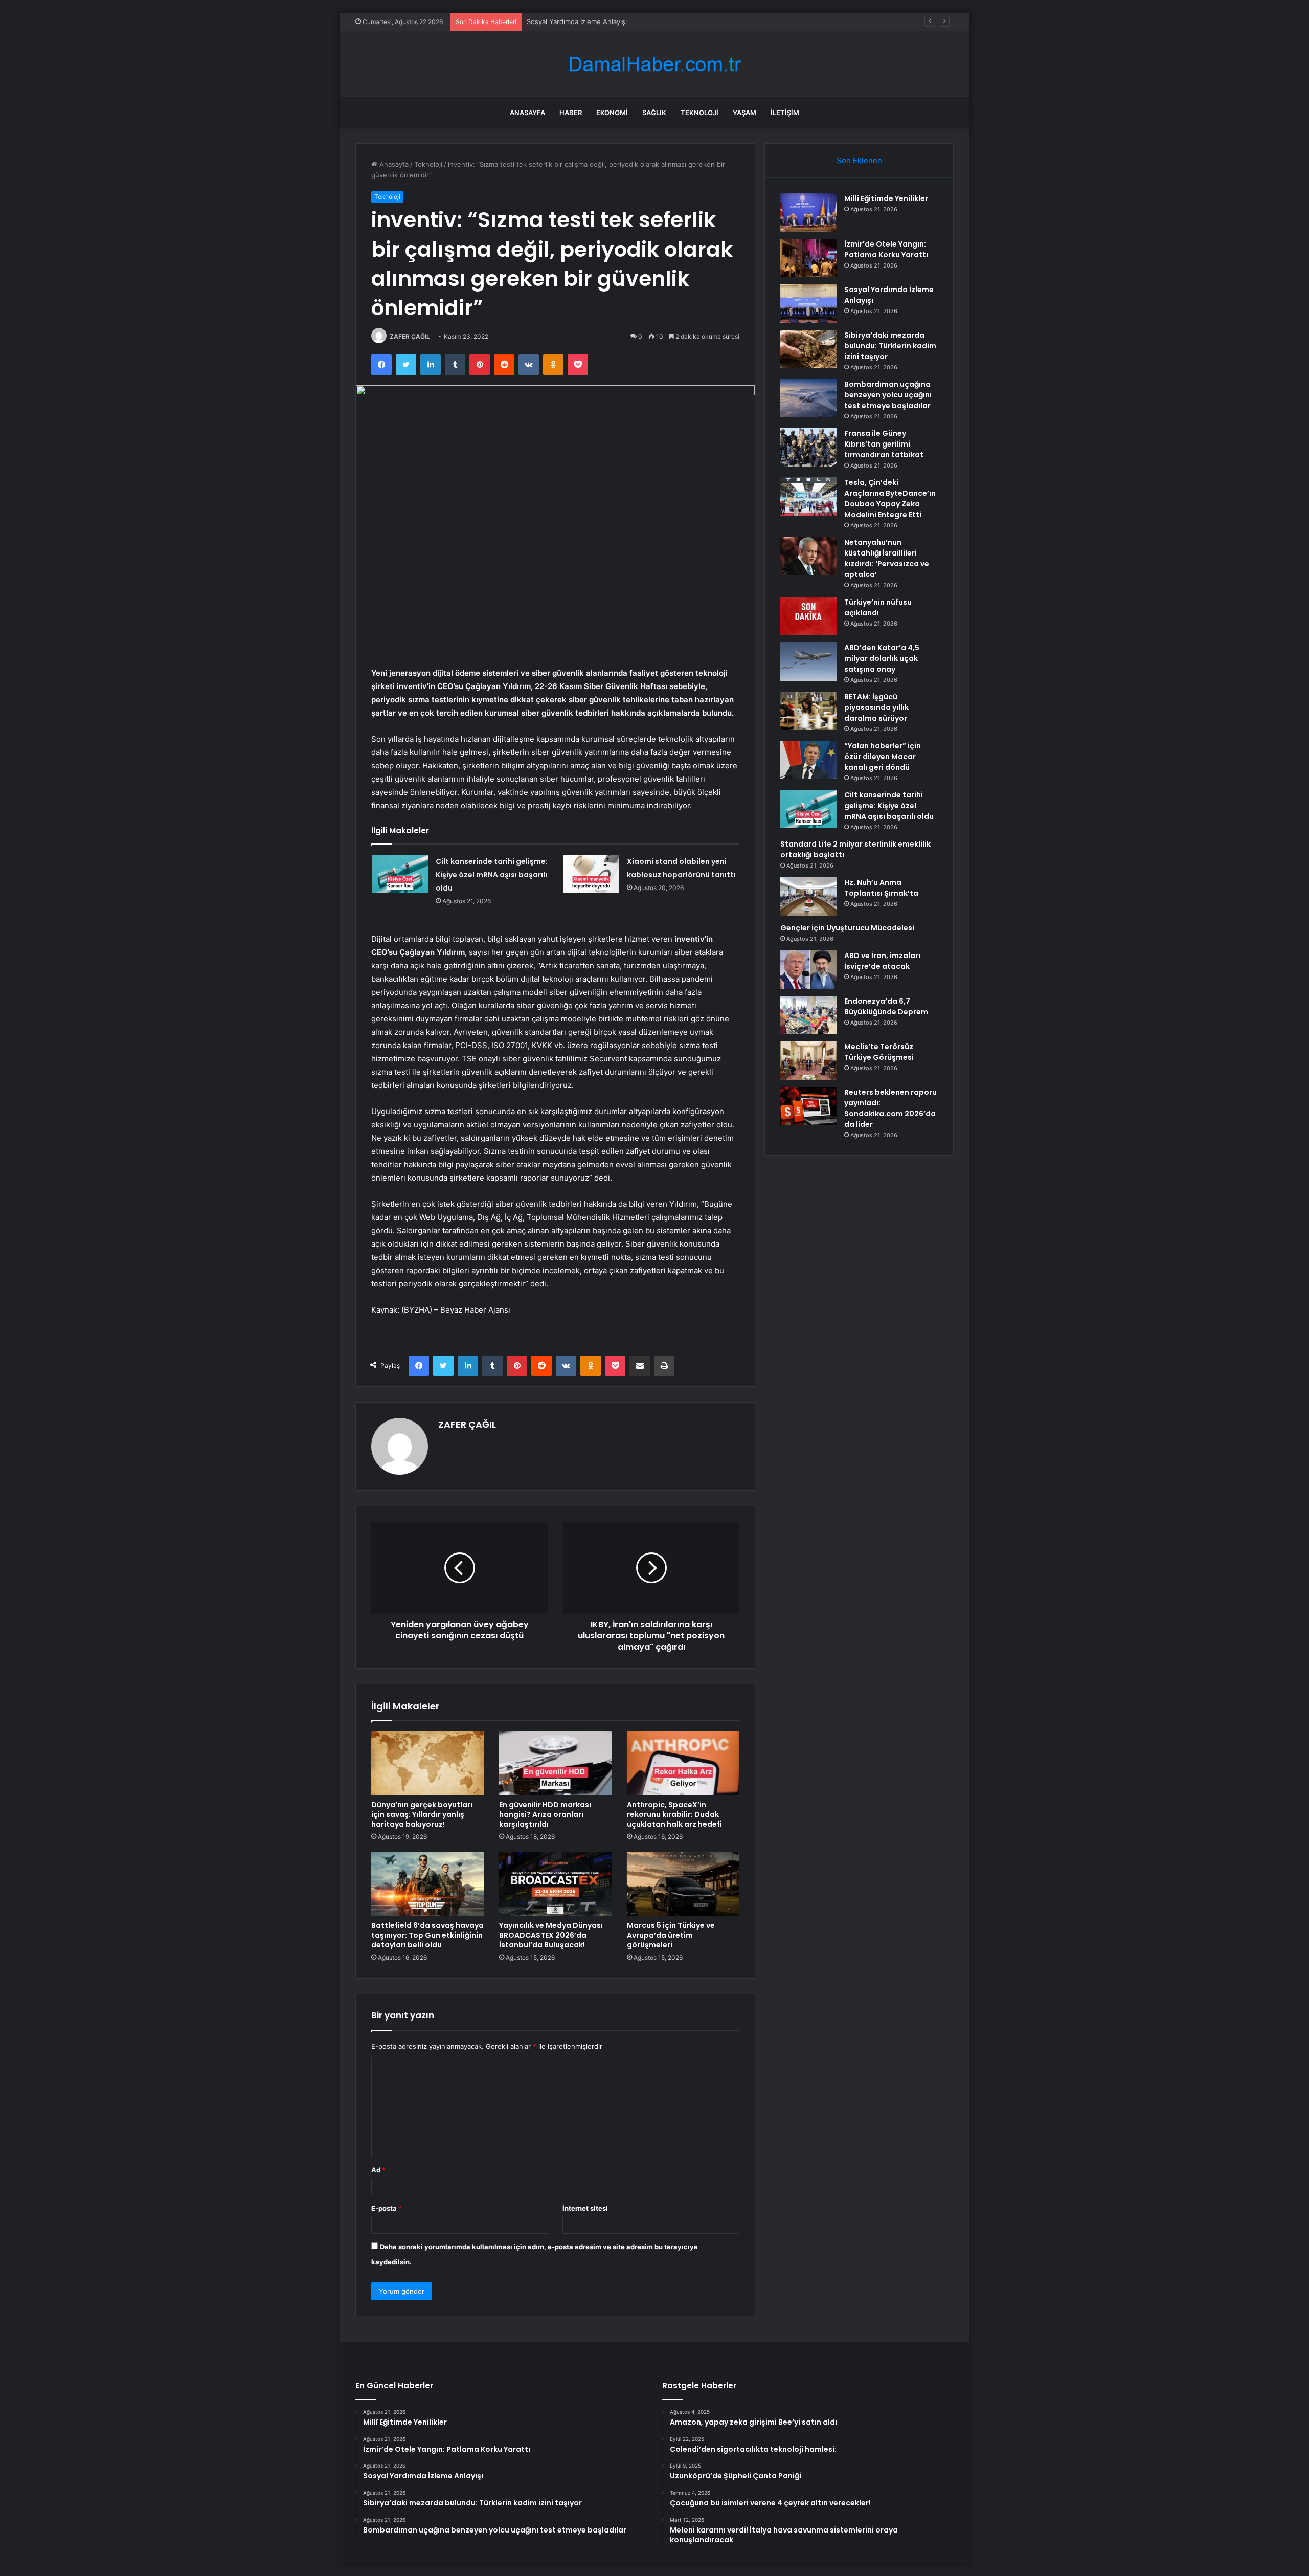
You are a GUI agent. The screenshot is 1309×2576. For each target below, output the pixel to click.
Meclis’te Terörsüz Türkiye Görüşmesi (879, 1052)
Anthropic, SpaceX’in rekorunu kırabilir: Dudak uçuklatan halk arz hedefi (674, 1814)
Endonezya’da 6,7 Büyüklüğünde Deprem (886, 1006)
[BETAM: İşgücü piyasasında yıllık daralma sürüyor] (808, 711)
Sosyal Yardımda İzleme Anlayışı (577, 21)
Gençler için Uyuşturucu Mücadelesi (847, 928)
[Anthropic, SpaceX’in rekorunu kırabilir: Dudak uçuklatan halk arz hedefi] (683, 1763)
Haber (571, 113)
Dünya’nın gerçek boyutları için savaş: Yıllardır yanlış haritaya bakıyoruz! (422, 1814)
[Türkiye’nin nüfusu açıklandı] (808, 616)
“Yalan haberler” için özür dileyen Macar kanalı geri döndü (883, 757)
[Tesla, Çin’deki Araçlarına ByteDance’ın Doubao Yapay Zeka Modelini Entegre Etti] (808, 496)
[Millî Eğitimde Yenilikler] (808, 213)
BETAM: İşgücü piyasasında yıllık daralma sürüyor (876, 707)
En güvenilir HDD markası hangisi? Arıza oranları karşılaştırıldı (545, 1814)
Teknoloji (699, 113)
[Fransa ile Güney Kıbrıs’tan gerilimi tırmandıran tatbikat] (808, 447)
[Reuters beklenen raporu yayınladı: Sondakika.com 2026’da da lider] (808, 1106)
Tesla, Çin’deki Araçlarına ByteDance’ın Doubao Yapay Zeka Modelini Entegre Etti (890, 498)
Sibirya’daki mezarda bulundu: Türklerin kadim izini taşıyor (890, 346)
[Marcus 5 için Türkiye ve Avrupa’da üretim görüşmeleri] (683, 1884)
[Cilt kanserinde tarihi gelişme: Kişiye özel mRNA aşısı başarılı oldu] (400, 874)
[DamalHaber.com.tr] (654, 64)
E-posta (387, 2208)
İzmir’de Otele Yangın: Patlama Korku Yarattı (886, 249)
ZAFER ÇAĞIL (410, 336)
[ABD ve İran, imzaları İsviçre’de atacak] (808, 970)
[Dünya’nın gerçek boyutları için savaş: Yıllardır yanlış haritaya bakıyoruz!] (427, 1763)
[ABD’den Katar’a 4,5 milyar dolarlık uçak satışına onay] (808, 662)
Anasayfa (527, 113)
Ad (378, 2170)
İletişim (785, 113)
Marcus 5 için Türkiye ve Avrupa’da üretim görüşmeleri (671, 1935)
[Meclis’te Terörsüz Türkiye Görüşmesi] (808, 1061)
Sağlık (654, 113)
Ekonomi (612, 113)
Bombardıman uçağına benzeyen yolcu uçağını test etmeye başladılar (888, 395)
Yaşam (744, 113)
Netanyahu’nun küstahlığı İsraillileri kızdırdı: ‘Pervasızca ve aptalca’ (887, 558)
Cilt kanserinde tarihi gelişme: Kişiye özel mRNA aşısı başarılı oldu (492, 875)
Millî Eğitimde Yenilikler (886, 198)
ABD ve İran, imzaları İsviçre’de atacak (882, 961)
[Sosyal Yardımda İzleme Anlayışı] (808, 304)
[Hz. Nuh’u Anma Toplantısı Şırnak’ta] (808, 896)
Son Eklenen (859, 160)
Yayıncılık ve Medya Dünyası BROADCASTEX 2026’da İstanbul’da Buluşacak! (551, 1935)
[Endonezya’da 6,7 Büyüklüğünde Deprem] (808, 1015)
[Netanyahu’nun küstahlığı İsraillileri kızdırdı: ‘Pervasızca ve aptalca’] (808, 556)
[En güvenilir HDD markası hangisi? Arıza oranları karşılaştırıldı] (555, 1763)
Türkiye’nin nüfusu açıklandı (878, 607)
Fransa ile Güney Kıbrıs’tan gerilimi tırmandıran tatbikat (884, 444)
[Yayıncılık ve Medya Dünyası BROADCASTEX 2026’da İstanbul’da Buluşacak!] (555, 1884)
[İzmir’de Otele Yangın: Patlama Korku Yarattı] (808, 258)
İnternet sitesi (585, 2208)
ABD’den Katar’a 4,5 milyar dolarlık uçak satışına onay (882, 658)
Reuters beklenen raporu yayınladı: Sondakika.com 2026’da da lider (890, 1108)
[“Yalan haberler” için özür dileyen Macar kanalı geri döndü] (808, 760)
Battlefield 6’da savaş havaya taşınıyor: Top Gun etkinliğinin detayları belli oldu (427, 1935)
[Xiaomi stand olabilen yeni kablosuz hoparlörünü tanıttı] (591, 874)
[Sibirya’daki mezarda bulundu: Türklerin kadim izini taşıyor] (808, 349)
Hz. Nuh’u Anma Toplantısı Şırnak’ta (881, 888)
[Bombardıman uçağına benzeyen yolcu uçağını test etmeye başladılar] (808, 398)
